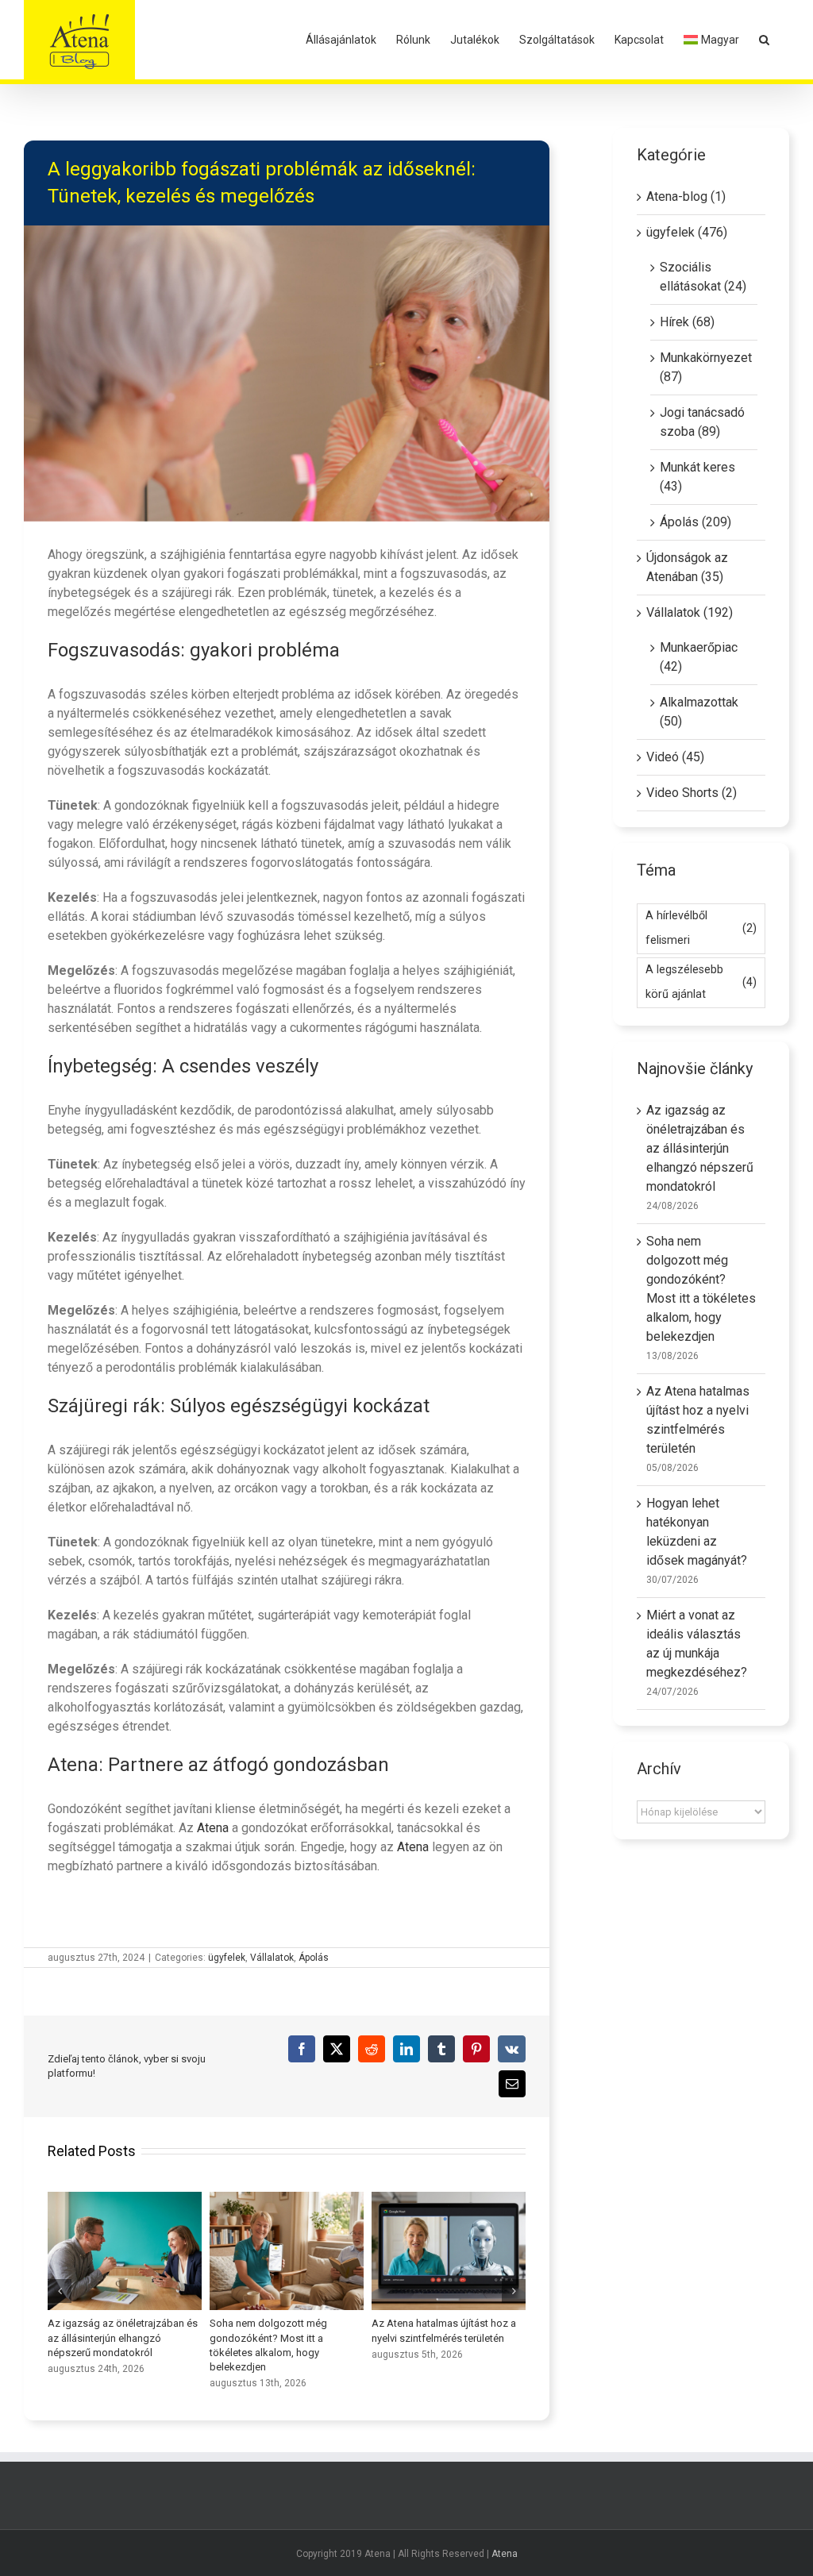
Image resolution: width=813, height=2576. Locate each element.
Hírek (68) (687, 322)
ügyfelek (227, 1958)
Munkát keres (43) (697, 477)
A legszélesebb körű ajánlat (701, 982)
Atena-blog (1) (686, 196)
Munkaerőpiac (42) (699, 657)
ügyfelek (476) (687, 232)
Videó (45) (675, 757)
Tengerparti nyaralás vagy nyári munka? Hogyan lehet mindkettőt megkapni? (449, 2251)
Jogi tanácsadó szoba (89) (702, 422)
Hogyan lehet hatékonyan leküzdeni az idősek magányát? (125, 2251)
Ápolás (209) (695, 522)
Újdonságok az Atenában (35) (687, 567)
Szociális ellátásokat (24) (703, 277)
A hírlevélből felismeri (701, 928)
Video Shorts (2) (692, 793)
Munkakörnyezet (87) (705, 367)
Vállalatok (272, 1958)
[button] (764, 40)
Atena (214, 1828)
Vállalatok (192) (690, 612)
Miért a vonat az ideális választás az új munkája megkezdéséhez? (287, 2251)
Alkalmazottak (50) (699, 712)
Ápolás (314, 1958)
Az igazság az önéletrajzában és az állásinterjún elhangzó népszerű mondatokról (700, 1148)
